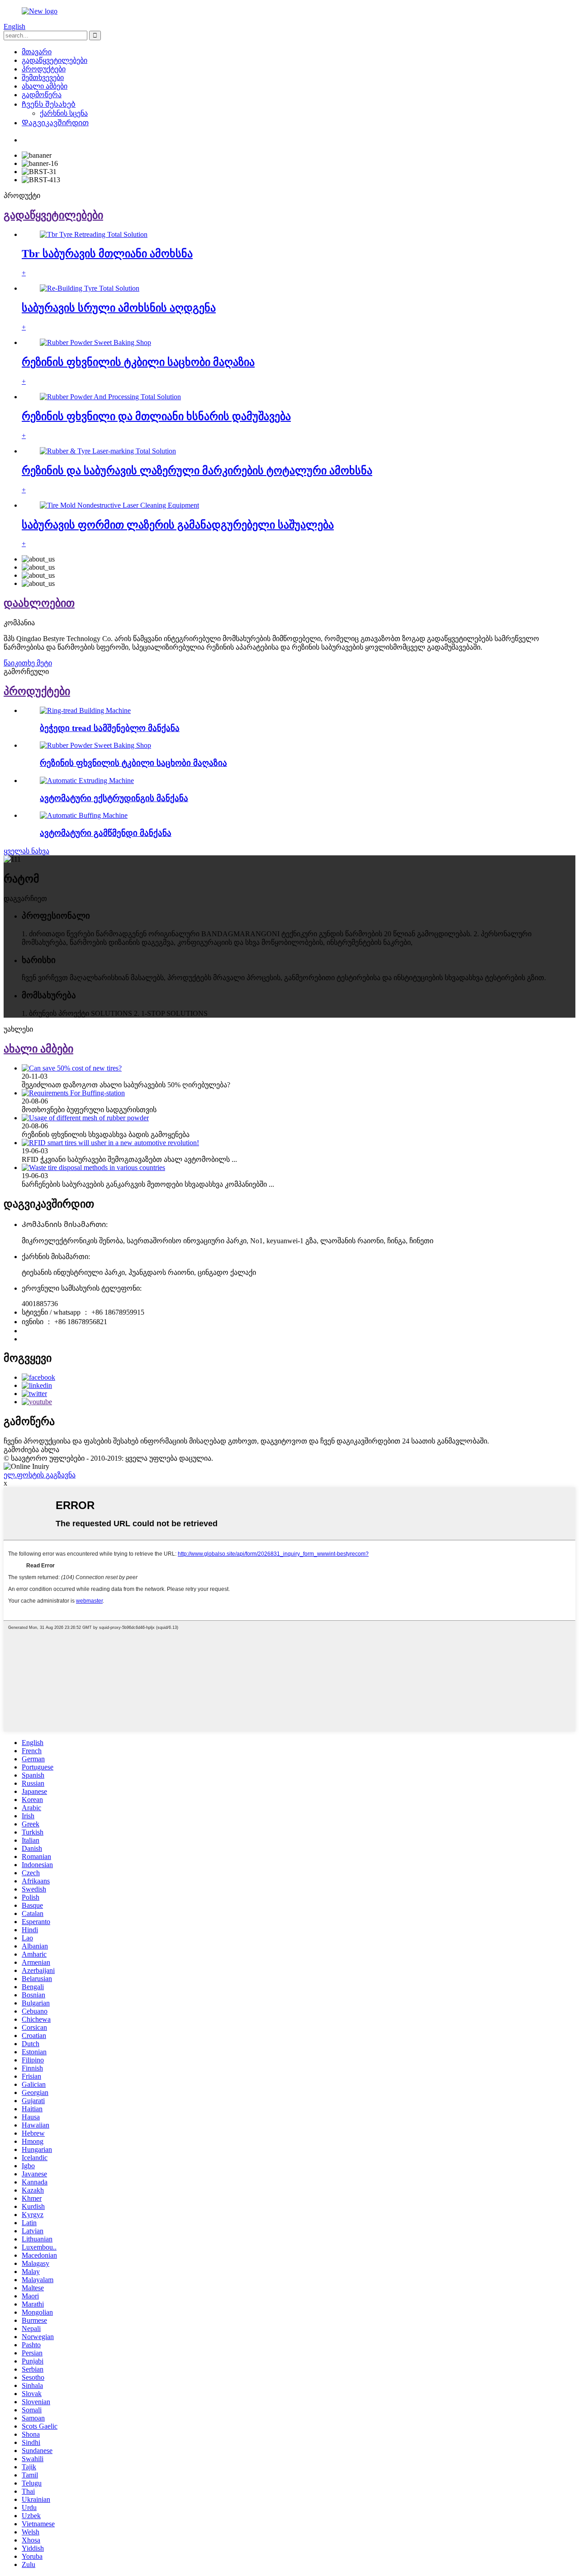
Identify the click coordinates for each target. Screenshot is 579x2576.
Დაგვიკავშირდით (55, 123)
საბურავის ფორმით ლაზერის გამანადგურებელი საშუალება (178, 525)
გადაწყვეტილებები (55, 60)
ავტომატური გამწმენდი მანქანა (106, 833)
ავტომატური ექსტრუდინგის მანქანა (114, 798)
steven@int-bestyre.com (56, 1331)
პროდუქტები (44, 69)
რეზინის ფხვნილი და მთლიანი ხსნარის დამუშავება (156, 416)
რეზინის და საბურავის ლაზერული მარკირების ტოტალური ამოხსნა (197, 471)
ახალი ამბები (45, 86)
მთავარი (37, 52)
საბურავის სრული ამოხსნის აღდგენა (119, 308)
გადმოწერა (42, 95)
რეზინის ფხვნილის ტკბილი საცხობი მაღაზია (138, 362)
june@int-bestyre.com (53, 1339)
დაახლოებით (39, 603)
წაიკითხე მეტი (28, 663)
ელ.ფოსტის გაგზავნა (40, 1475)
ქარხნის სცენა (64, 113)
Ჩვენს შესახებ (49, 104)
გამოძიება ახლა (31, 1450)
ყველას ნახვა (26, 851)
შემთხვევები (43, 78)
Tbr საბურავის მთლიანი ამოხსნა (107, 254)
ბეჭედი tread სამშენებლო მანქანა (110, 728)
